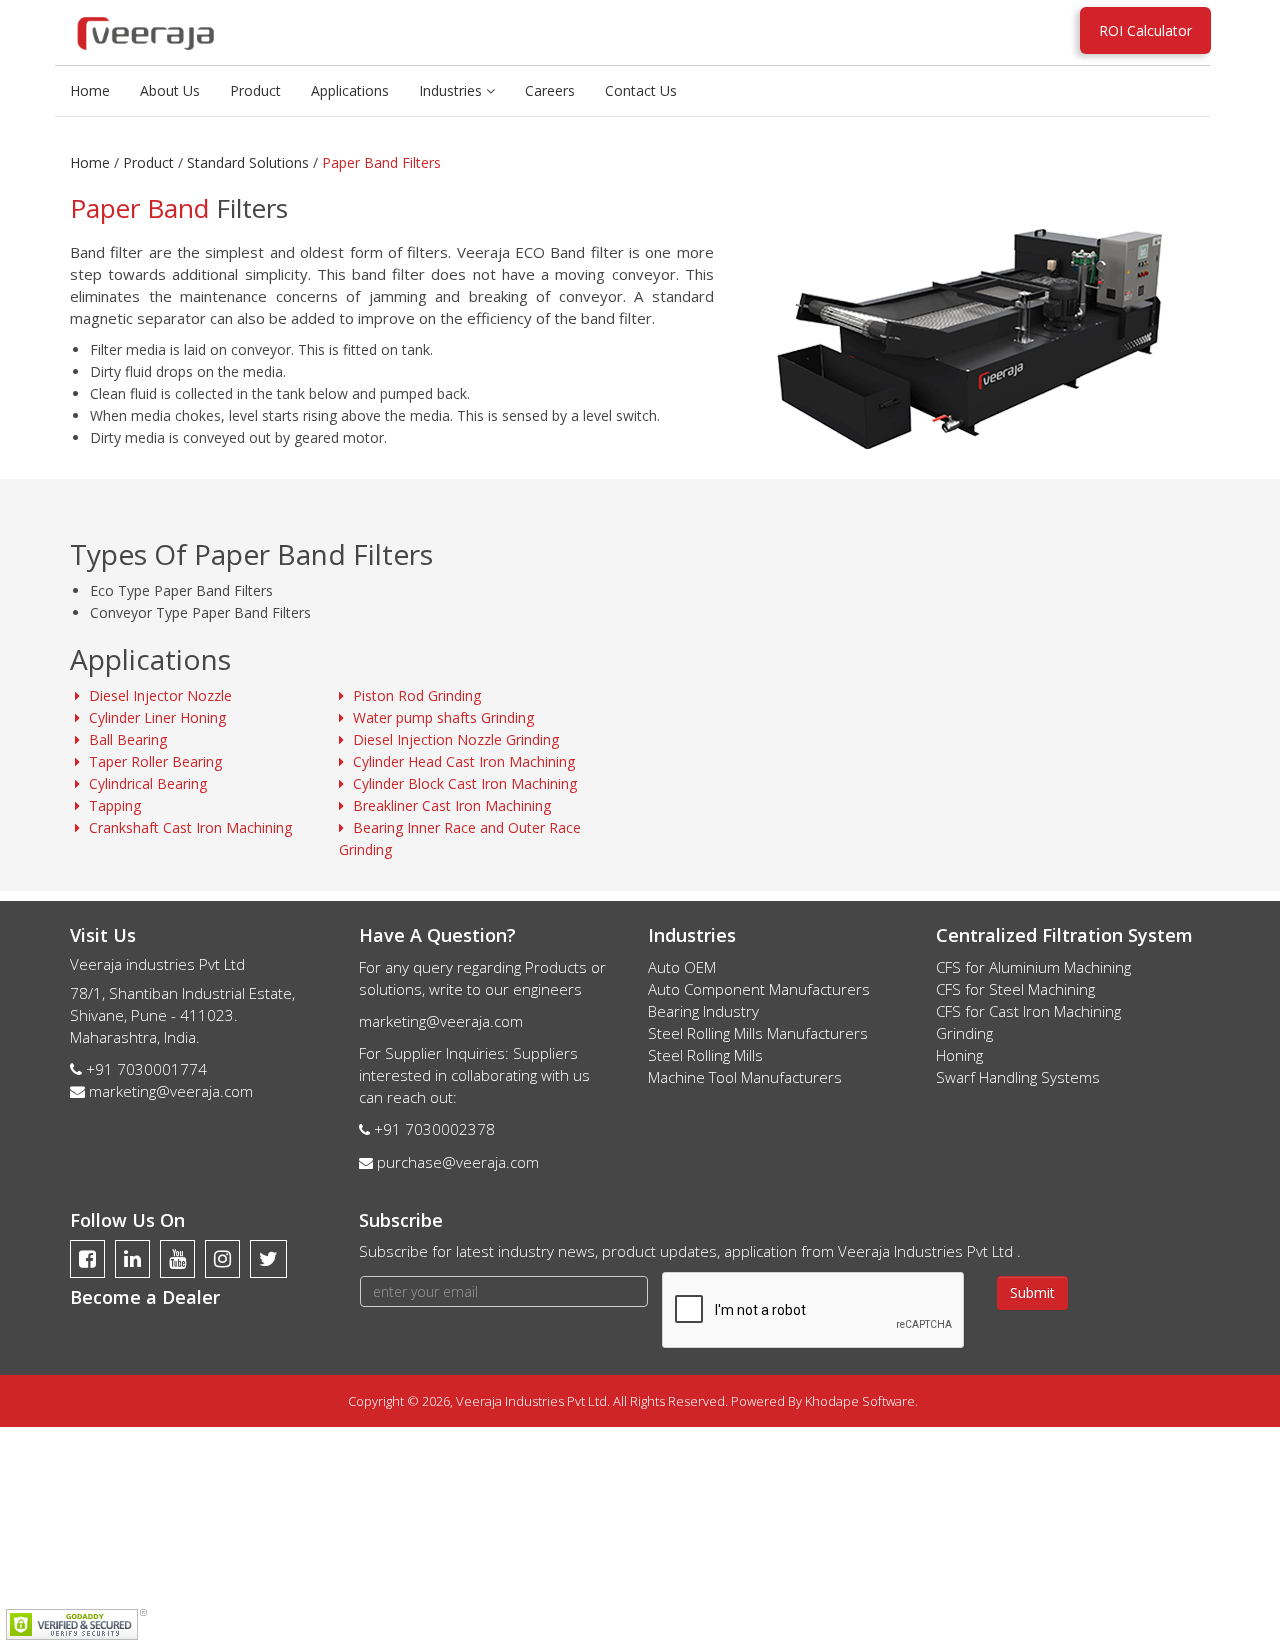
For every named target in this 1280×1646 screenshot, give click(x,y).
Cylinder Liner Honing (155, 717)
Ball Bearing (126, 739)
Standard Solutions (248, 162)
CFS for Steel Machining (1015, 989)
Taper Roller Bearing (153, 761)
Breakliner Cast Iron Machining (450, 805)
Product (255, 90)
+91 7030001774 (146, 1069)
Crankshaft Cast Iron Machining (188, 827)
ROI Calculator (1145, 30)
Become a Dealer (145, 1297)
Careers (550, 90)
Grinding (964, 1033)
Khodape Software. (861, 1401)
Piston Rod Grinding (415, 695)
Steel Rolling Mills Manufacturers (758, 1033)
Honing (959, 1055)
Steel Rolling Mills (705, 1055)
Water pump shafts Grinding (441, 717)
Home (90, 90)
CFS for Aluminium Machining (1033, 967)
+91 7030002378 (434, 1129)
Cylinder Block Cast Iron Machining (463, 783)
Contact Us (641, 90)
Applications (350, 90)
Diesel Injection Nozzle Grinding (454, 739)
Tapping (113, 805)
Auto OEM (682, 967)
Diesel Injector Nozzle (158, 695)
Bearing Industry (703, 1011)
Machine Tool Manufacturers (745, 1077)
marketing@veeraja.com (171, 1091)
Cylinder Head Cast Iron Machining (462, 761)
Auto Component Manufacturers (759, 989)
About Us (170, 90)
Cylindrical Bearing (146, 783)
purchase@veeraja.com (458, 1162)
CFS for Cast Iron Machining (1028, 1011)
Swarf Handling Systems (1018, 1077)
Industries (452, 90)
